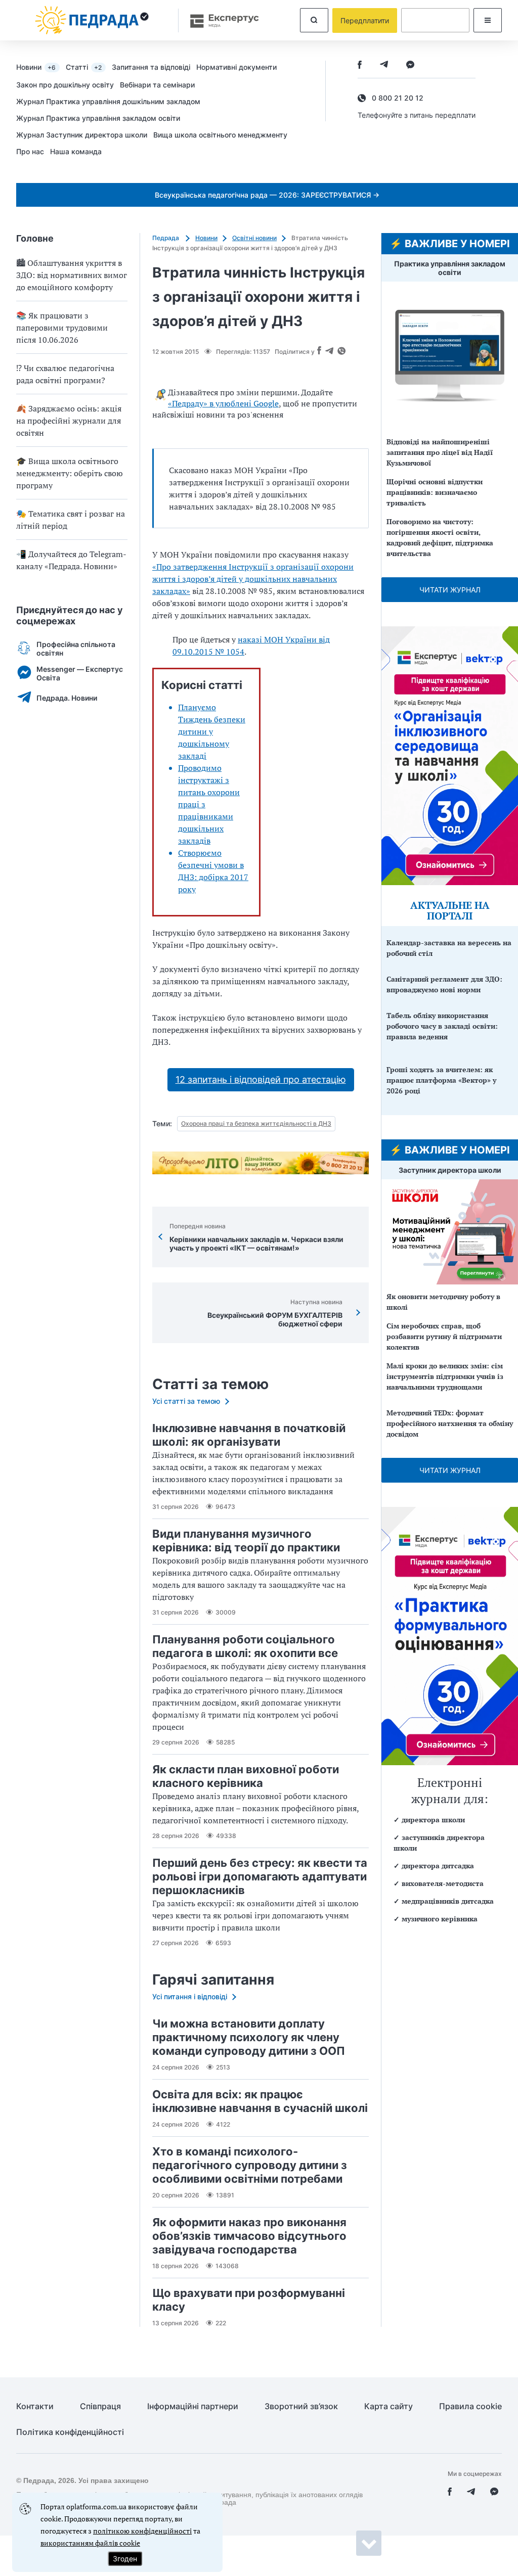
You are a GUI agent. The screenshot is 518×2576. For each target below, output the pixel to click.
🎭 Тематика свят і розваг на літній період (71, 520)
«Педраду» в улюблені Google (223, 403)
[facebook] (360, 65)
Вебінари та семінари (157, 85)
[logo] (92, 20)
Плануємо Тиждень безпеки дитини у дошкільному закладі (212, 731)
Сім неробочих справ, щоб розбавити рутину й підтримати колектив (444, 1336)
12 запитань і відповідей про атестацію (261, 1079)
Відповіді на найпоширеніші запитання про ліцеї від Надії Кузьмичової (440, 452)
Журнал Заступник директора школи (82, 135)
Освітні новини (254, 238)
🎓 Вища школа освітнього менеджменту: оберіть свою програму (70, 473)
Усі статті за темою (186, 1401)
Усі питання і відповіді (190, 1996)
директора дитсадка (438, 1866)
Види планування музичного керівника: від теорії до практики (246, 1540)
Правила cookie (470, 2406)
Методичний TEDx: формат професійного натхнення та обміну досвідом (450, 1423)
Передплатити (365, 20)
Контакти (35, 2406)
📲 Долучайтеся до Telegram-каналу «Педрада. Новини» (71, 560)
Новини (36, 67)
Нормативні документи (236, 67)
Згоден (125, 2559)
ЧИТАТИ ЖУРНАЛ (450, 590)
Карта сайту (388, 2406)
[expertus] (220, 20)
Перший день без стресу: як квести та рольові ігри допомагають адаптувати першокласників (260, 1876)
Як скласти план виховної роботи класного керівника (246, 1776)
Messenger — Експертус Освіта (80, 673)
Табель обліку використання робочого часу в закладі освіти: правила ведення (442, 1026)
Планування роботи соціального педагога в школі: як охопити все (245, 1646)
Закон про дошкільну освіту (65, 85)
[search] (314, 20)
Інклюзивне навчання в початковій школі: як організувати (249, 1435)
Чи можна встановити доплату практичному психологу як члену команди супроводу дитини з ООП (249, 2037)
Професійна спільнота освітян (76, 649)
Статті (84, 67)
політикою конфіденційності (142, 2531)
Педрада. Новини (67, 698)
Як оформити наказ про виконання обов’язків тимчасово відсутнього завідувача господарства (249, 2236)
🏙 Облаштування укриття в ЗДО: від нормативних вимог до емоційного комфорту (72, 275)
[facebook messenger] (410, 65)
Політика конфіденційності (70, 2432)
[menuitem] (41, 67)
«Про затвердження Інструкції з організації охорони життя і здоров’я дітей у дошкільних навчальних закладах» (253, 579)
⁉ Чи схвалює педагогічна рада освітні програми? (65, 374)
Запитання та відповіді (151, 67)
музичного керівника (440, 1919)
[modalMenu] (488, 20)
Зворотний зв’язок (301, 2406)
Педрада (166, 238)
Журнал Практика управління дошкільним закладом (108, 101)
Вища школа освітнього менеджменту (220, 135)
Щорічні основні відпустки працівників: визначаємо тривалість (435, 492)
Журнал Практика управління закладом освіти (98, 118)
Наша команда (76, 151)
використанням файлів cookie (90, 2543)
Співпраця (100, 2406)
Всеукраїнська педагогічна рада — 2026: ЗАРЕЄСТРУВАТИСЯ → (267, 195)
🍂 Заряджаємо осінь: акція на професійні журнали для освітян (69, 421)
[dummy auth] (435, 20)
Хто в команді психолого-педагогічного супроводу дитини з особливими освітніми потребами (250, 2165)
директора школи (433, 1820)
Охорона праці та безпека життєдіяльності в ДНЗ (256, 1123)
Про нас (30, 151)
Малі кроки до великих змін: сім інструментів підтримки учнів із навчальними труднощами (445, 1376)
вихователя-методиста (443, 1883)
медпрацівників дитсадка (448, 1901)
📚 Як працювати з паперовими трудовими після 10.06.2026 (62, 328)
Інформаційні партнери (193, 2406)
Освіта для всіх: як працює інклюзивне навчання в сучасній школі (260, 2101)
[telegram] (384, 65)
